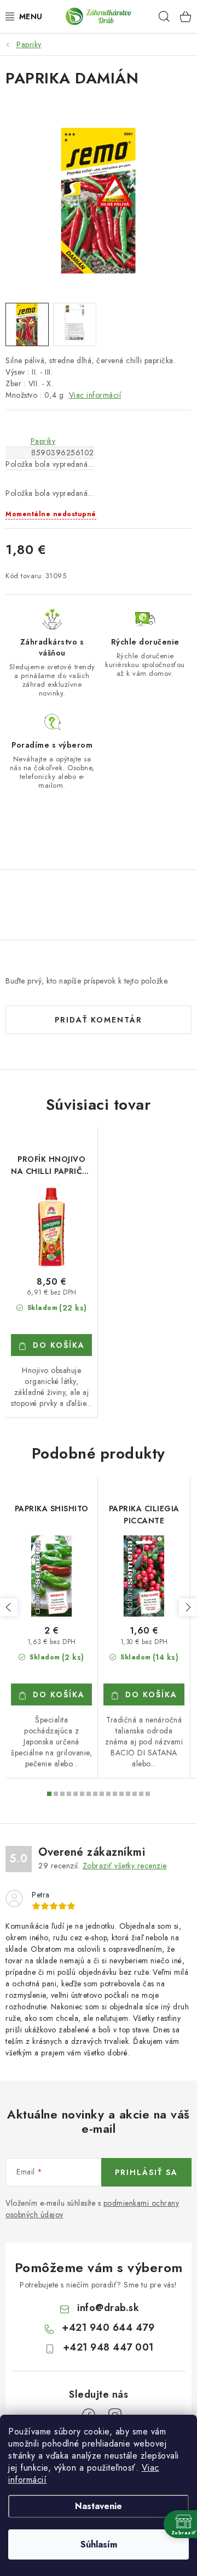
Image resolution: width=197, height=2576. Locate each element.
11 (121, 1794)
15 (148, 1794)
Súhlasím (99, 2544)
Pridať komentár (99, 1020)
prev (9, 1607)
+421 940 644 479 (108, 2328)
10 (115, 1794)
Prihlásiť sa (146, 2172)
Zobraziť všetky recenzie (125, 1866)
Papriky (43, 441)
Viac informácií (95, 395)
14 (141, 1794)
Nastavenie (99, 2506)
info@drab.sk (108, 2308)
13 (135, 1794)
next (188, 1607)
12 (128, 1794)
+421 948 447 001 (108, 2347)
